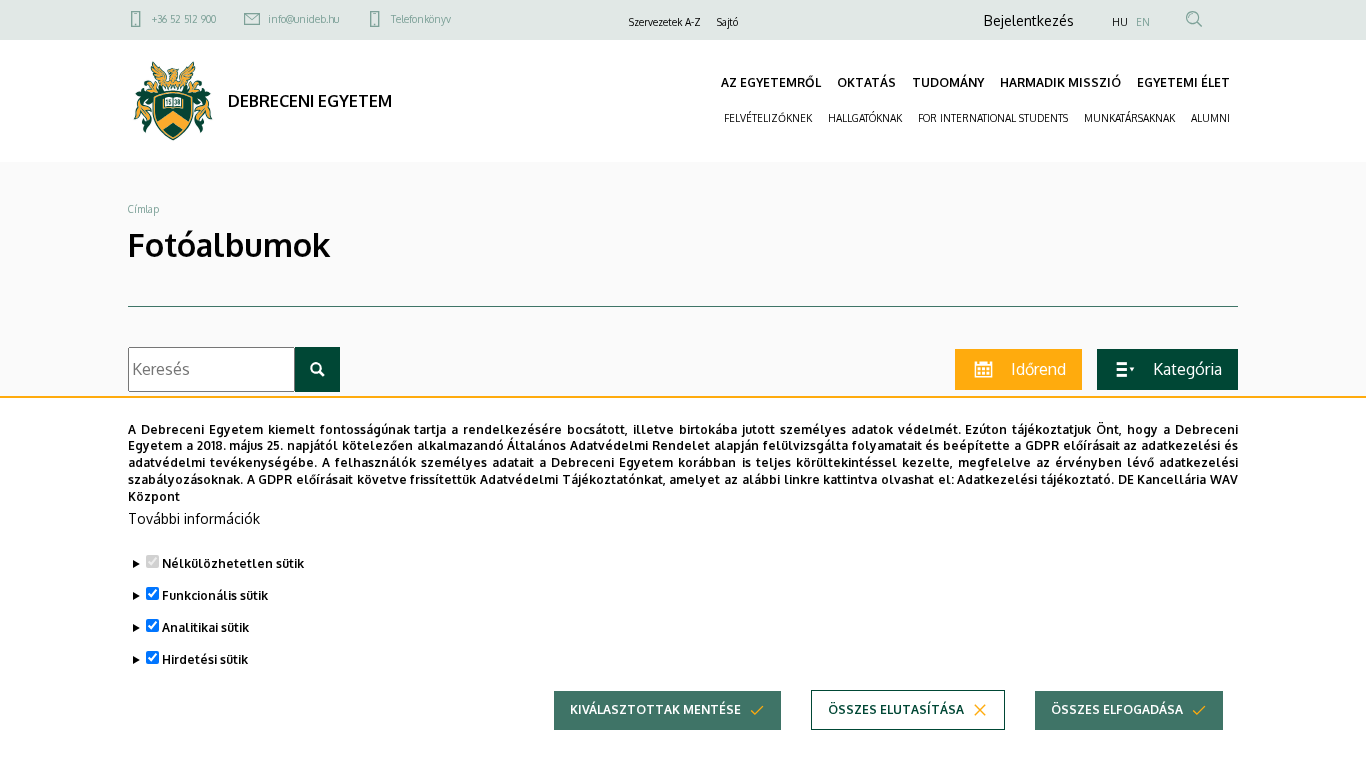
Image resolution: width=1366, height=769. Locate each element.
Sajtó (727, 22)
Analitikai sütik (205, 627)
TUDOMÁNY (948, 82)
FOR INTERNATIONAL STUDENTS (993, 118)
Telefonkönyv (421, 19)
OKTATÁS (866, 82)
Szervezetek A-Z (665, 22)
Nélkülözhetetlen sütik (233, 563)
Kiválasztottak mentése (655, 709)
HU (1120, 22)
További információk (194, 518)
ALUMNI (1210, 118)
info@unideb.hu (303, 19)
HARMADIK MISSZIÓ (1060, 82)
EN (1143, 22)
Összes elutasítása (896, 709)
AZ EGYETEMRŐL (771, 82)
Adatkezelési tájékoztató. (1035, 479)
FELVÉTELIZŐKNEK (768, 118)
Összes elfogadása (1117, 709)
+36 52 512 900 (184, 19)
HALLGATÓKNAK (865, 118)
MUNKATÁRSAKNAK (1129, 118)
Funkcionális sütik (215, 595)
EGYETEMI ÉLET (1183, 82)
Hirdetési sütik (205, 659)
